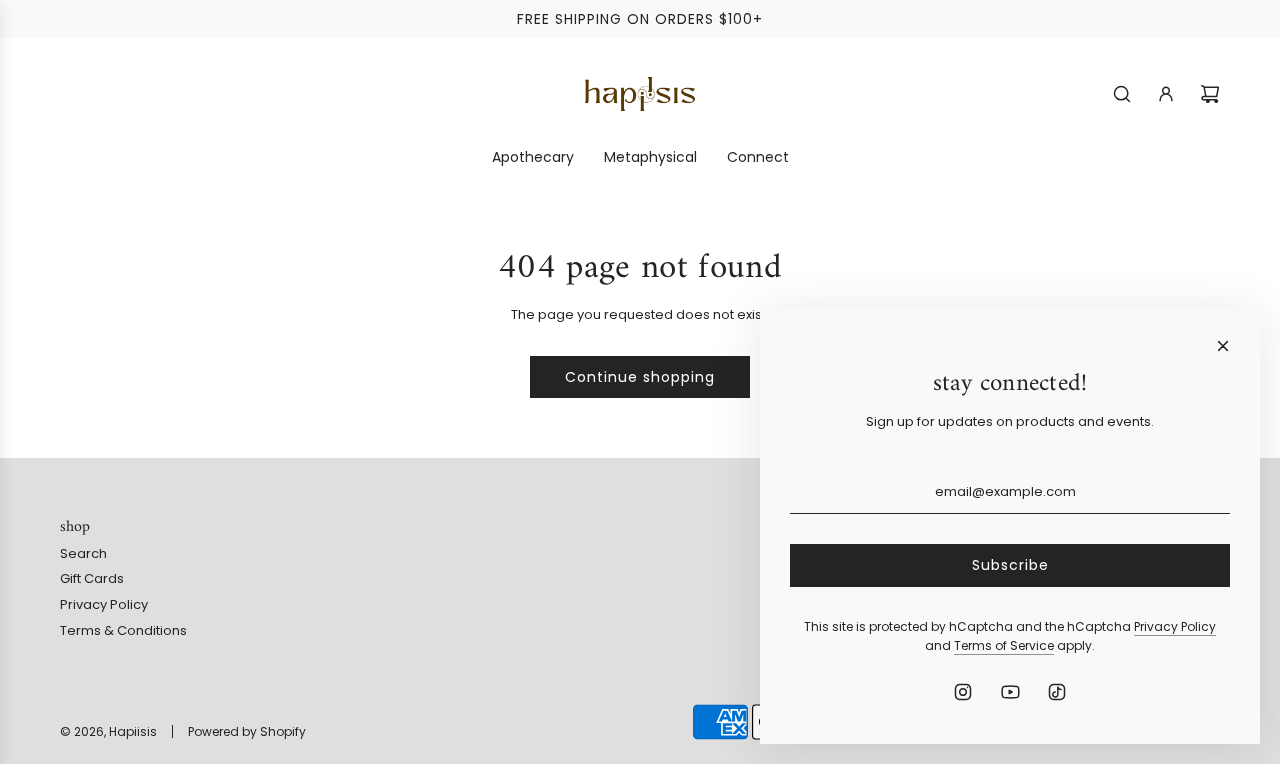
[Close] (1223, 346)
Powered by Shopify (247, 731)
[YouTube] (1010, 692)
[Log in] (1166, 94)
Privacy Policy (1175, 626)
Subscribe (1010, 565)
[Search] (1122, 94)
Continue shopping (640, 377)
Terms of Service (1004, 645)
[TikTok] (1057, 692)
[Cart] (1210, 94)
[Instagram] (963, 692)
